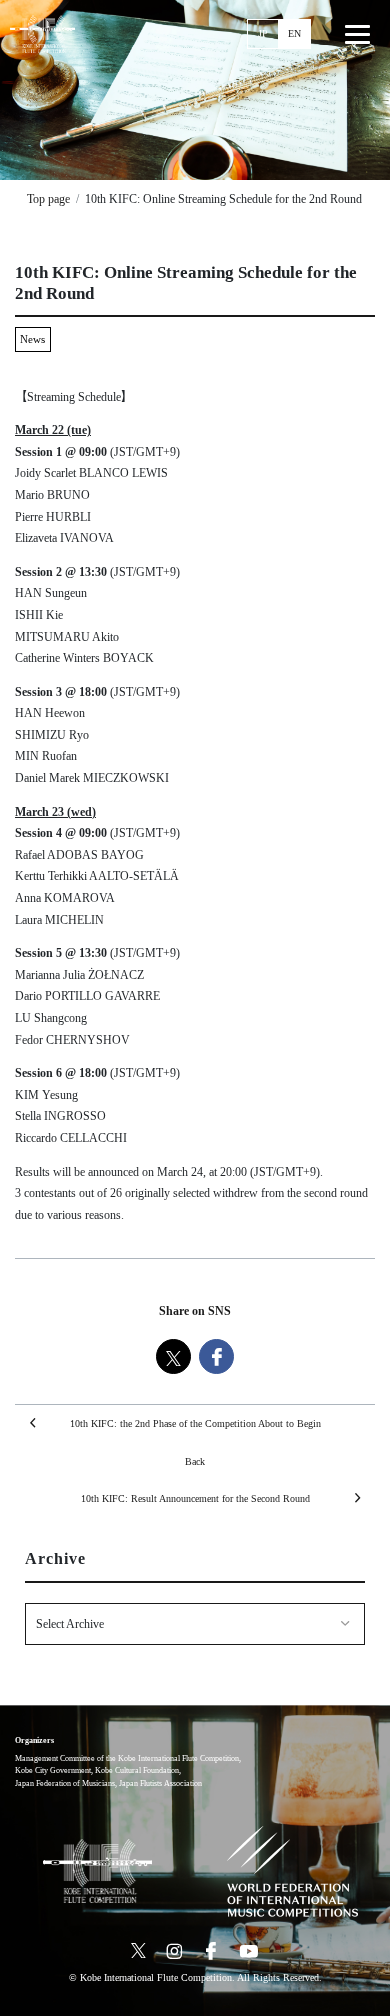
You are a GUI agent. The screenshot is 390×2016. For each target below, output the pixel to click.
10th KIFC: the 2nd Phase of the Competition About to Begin (195, 1423)
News (32, 339)
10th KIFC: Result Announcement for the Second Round (195, 1498)
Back (195, 1461)
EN (294, 33)
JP (263, 33)
